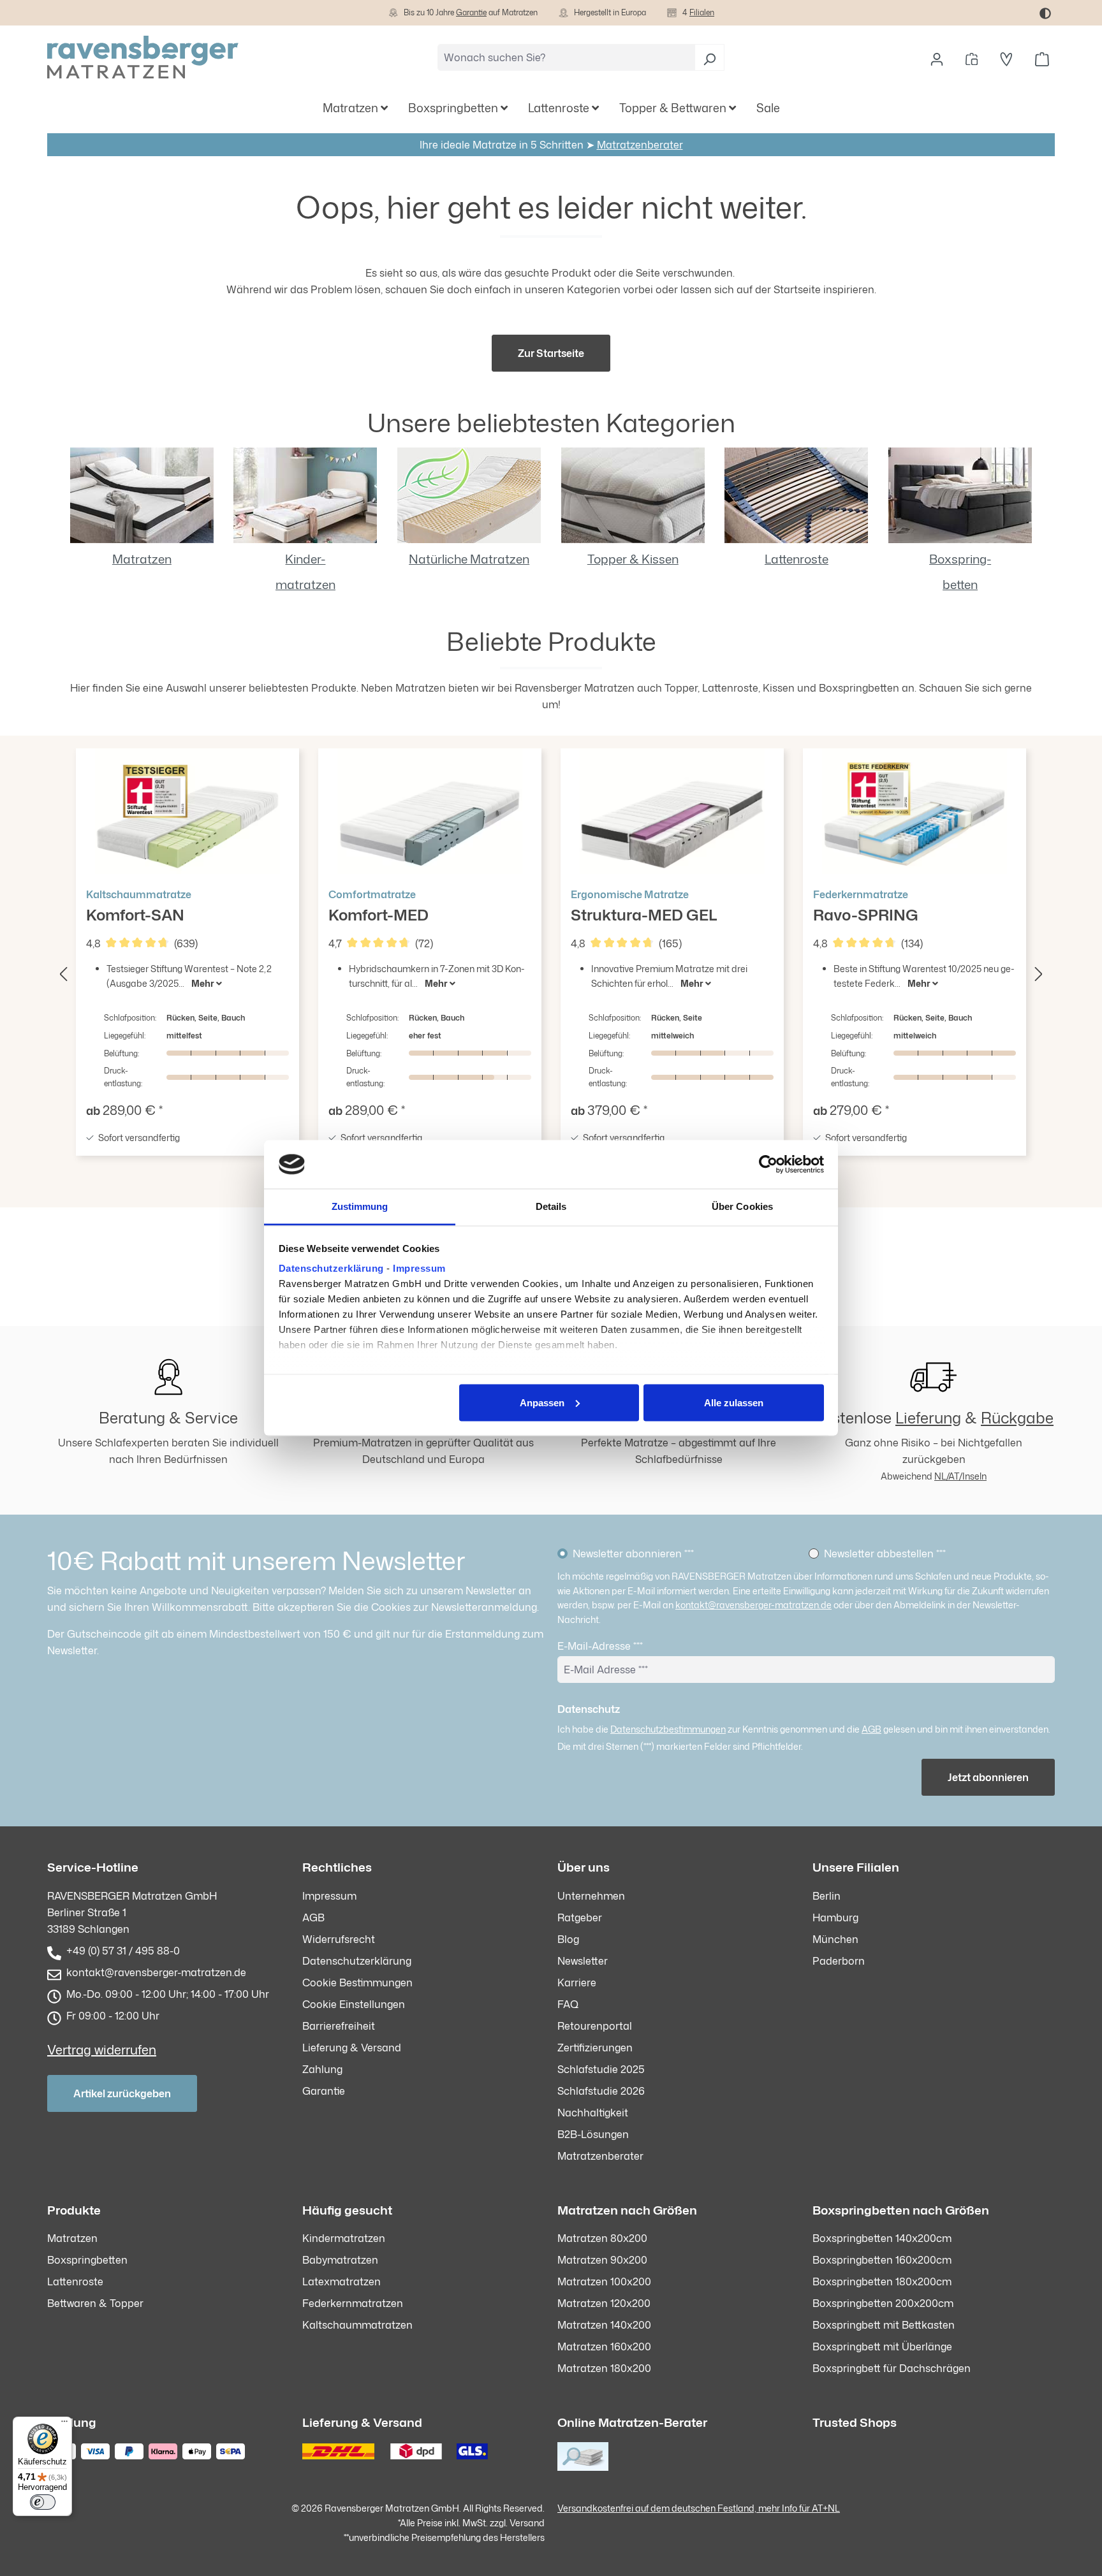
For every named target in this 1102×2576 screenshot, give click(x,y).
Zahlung (322, 2069)
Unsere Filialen (856, 1867)
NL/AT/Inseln (960, 1476)
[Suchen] (709, 57)
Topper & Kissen (633, 559)
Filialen (702, 12)
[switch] (43, 2502)
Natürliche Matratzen (469, 559)
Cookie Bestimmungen (357, 1983)
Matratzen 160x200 (604, 2347)
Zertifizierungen (595, 2048)
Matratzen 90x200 (602, 2260)
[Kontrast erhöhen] (1045, 13)
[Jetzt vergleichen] (972, 57)
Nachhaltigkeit (593, 2113)
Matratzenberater (640, 145)
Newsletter (583, 1961)
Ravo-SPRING (866, 906)
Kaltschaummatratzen (357, 2325)
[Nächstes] (1039, 971)
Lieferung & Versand (352, 2048)
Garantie (471, 12)
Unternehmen (591, 1896)
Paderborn (839, 1961)
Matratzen (142, 559)
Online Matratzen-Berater (632, 2422)
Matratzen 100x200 (604, 2281)
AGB (871, 1729)
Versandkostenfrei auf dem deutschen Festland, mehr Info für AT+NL (699, 2508)
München (835, 1939)
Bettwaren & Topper (95, 2303)
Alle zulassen (734, 1402)
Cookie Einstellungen (354, 2004)
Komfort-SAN (139, 906)
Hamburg (835, 1917)
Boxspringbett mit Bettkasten (884, 2325)
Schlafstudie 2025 (601, 2069)
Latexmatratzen (342, 2281)
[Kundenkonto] (937, 57)
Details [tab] (551, 1206)
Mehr (204, 983)
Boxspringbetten (87, 2260)
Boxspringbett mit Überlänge (882, 2347)
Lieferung (928, 1418)
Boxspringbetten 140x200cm (882, 2238)
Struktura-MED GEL (644, 906)
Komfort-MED (378, 906)
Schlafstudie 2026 (601, 2091)
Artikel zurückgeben (122, 2093)
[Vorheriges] (63, 971)
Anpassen (542, 1402)
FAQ (568, 2004)
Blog (568, 1939)
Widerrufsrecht (339, 1939)
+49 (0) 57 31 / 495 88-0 (123, 1951)
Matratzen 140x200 (604, 2325)
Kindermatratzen (344, 2238)
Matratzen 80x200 (602, 2238)
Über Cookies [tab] (742, 1206)
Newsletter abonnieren (633, 1554)
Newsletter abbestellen (885, 1554)
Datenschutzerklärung (331, 1268)
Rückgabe (1017, 1418)
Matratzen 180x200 (604, 2368)
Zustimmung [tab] (360, 1206)
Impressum (419, 1268)
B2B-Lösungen (593, 2134)
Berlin (826, 1896)
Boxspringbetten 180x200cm (882, 2281)
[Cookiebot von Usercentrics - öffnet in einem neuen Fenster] (768, 1165)
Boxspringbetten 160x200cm (882, 2260)
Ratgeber (580, 1917)
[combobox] (566, 57)
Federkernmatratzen (353, 2303)
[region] (551, 971)
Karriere (577, 1983)
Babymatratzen (340, 2260)
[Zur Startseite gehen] (143, 57)
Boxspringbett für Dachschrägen (892, 2368)
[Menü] (64, 2424)
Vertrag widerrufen (102, 2049)
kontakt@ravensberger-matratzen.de (753, 1605)
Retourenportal (595, 2026)
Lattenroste (797, 559)
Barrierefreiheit (339, 2026)
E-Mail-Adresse (600, 1646)
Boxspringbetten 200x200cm (883, 2303)
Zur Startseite (551, 353)
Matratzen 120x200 (604, 2303)
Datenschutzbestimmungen (668, 1729)
